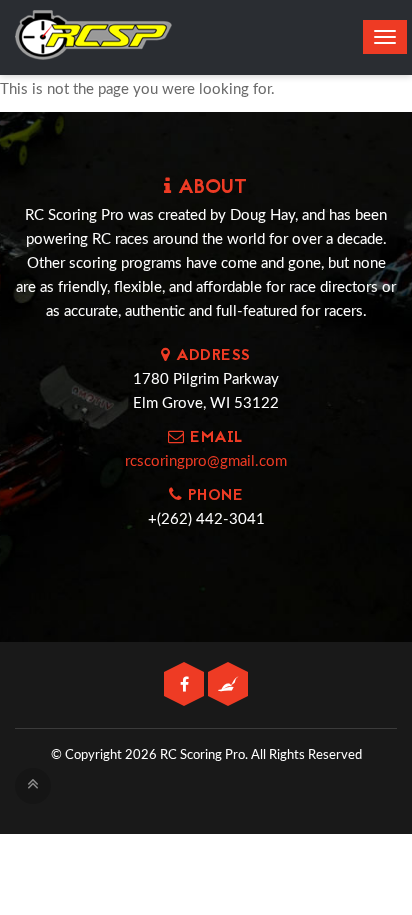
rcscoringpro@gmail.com (206, 461)
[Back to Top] (33, 786)
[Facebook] (186, 685)
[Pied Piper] (228, 685)
